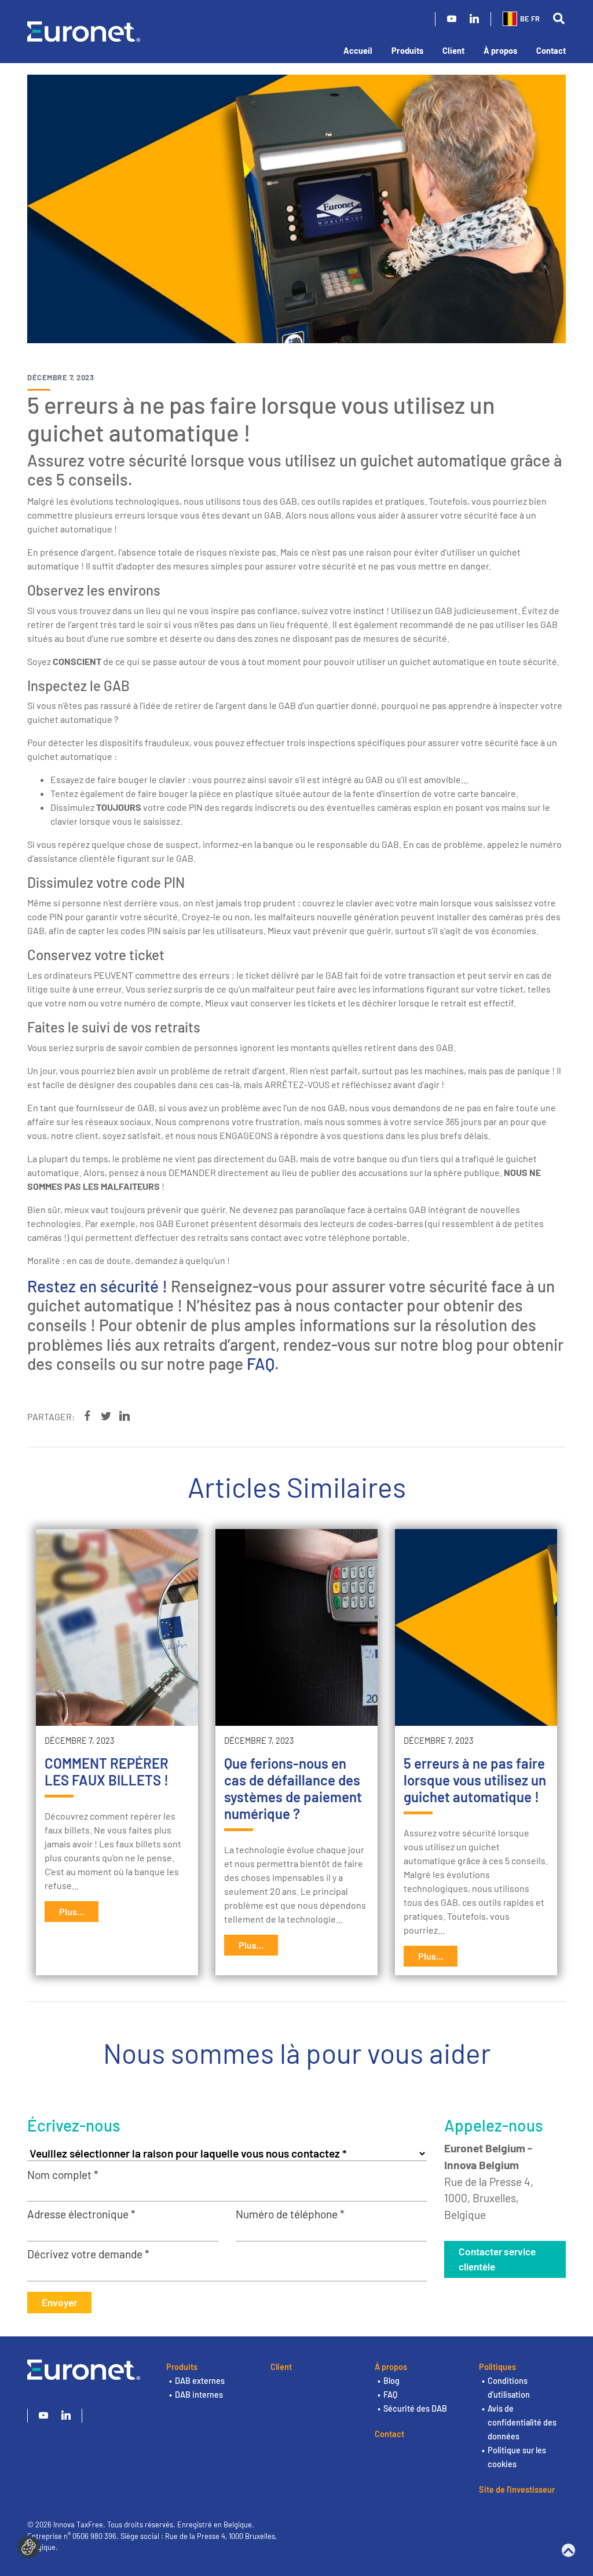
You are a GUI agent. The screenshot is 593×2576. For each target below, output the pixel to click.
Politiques (497, 2367)
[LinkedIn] (474, 19)
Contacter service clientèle (497, 2259)
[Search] (559, 19)
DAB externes (200, 2381)
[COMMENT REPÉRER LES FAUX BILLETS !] (117, 1627)
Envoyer (59, 2302)
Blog (391, 2381)
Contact (551, 51)
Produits (407, 51)
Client (453, 51)
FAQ (261, 1364)
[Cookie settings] (29, 2546)
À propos (500, 51)
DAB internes (199, 2395)
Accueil (358, 51)
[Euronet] (84, 30)
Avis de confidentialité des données (522, 2422)
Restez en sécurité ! (97, 1286)
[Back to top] (568, 2550)
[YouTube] (452, 19)
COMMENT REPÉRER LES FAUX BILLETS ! (107, 1772)
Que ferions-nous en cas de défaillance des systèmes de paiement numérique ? (293, 1788)
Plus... (72, 1911)
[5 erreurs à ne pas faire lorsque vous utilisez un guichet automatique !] (476, 1627)
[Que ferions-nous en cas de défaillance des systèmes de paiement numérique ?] (296, 1627)
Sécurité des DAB (415, 2408)
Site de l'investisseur (517, 2489)
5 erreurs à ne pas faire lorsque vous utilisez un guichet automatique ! (475, 1780)
